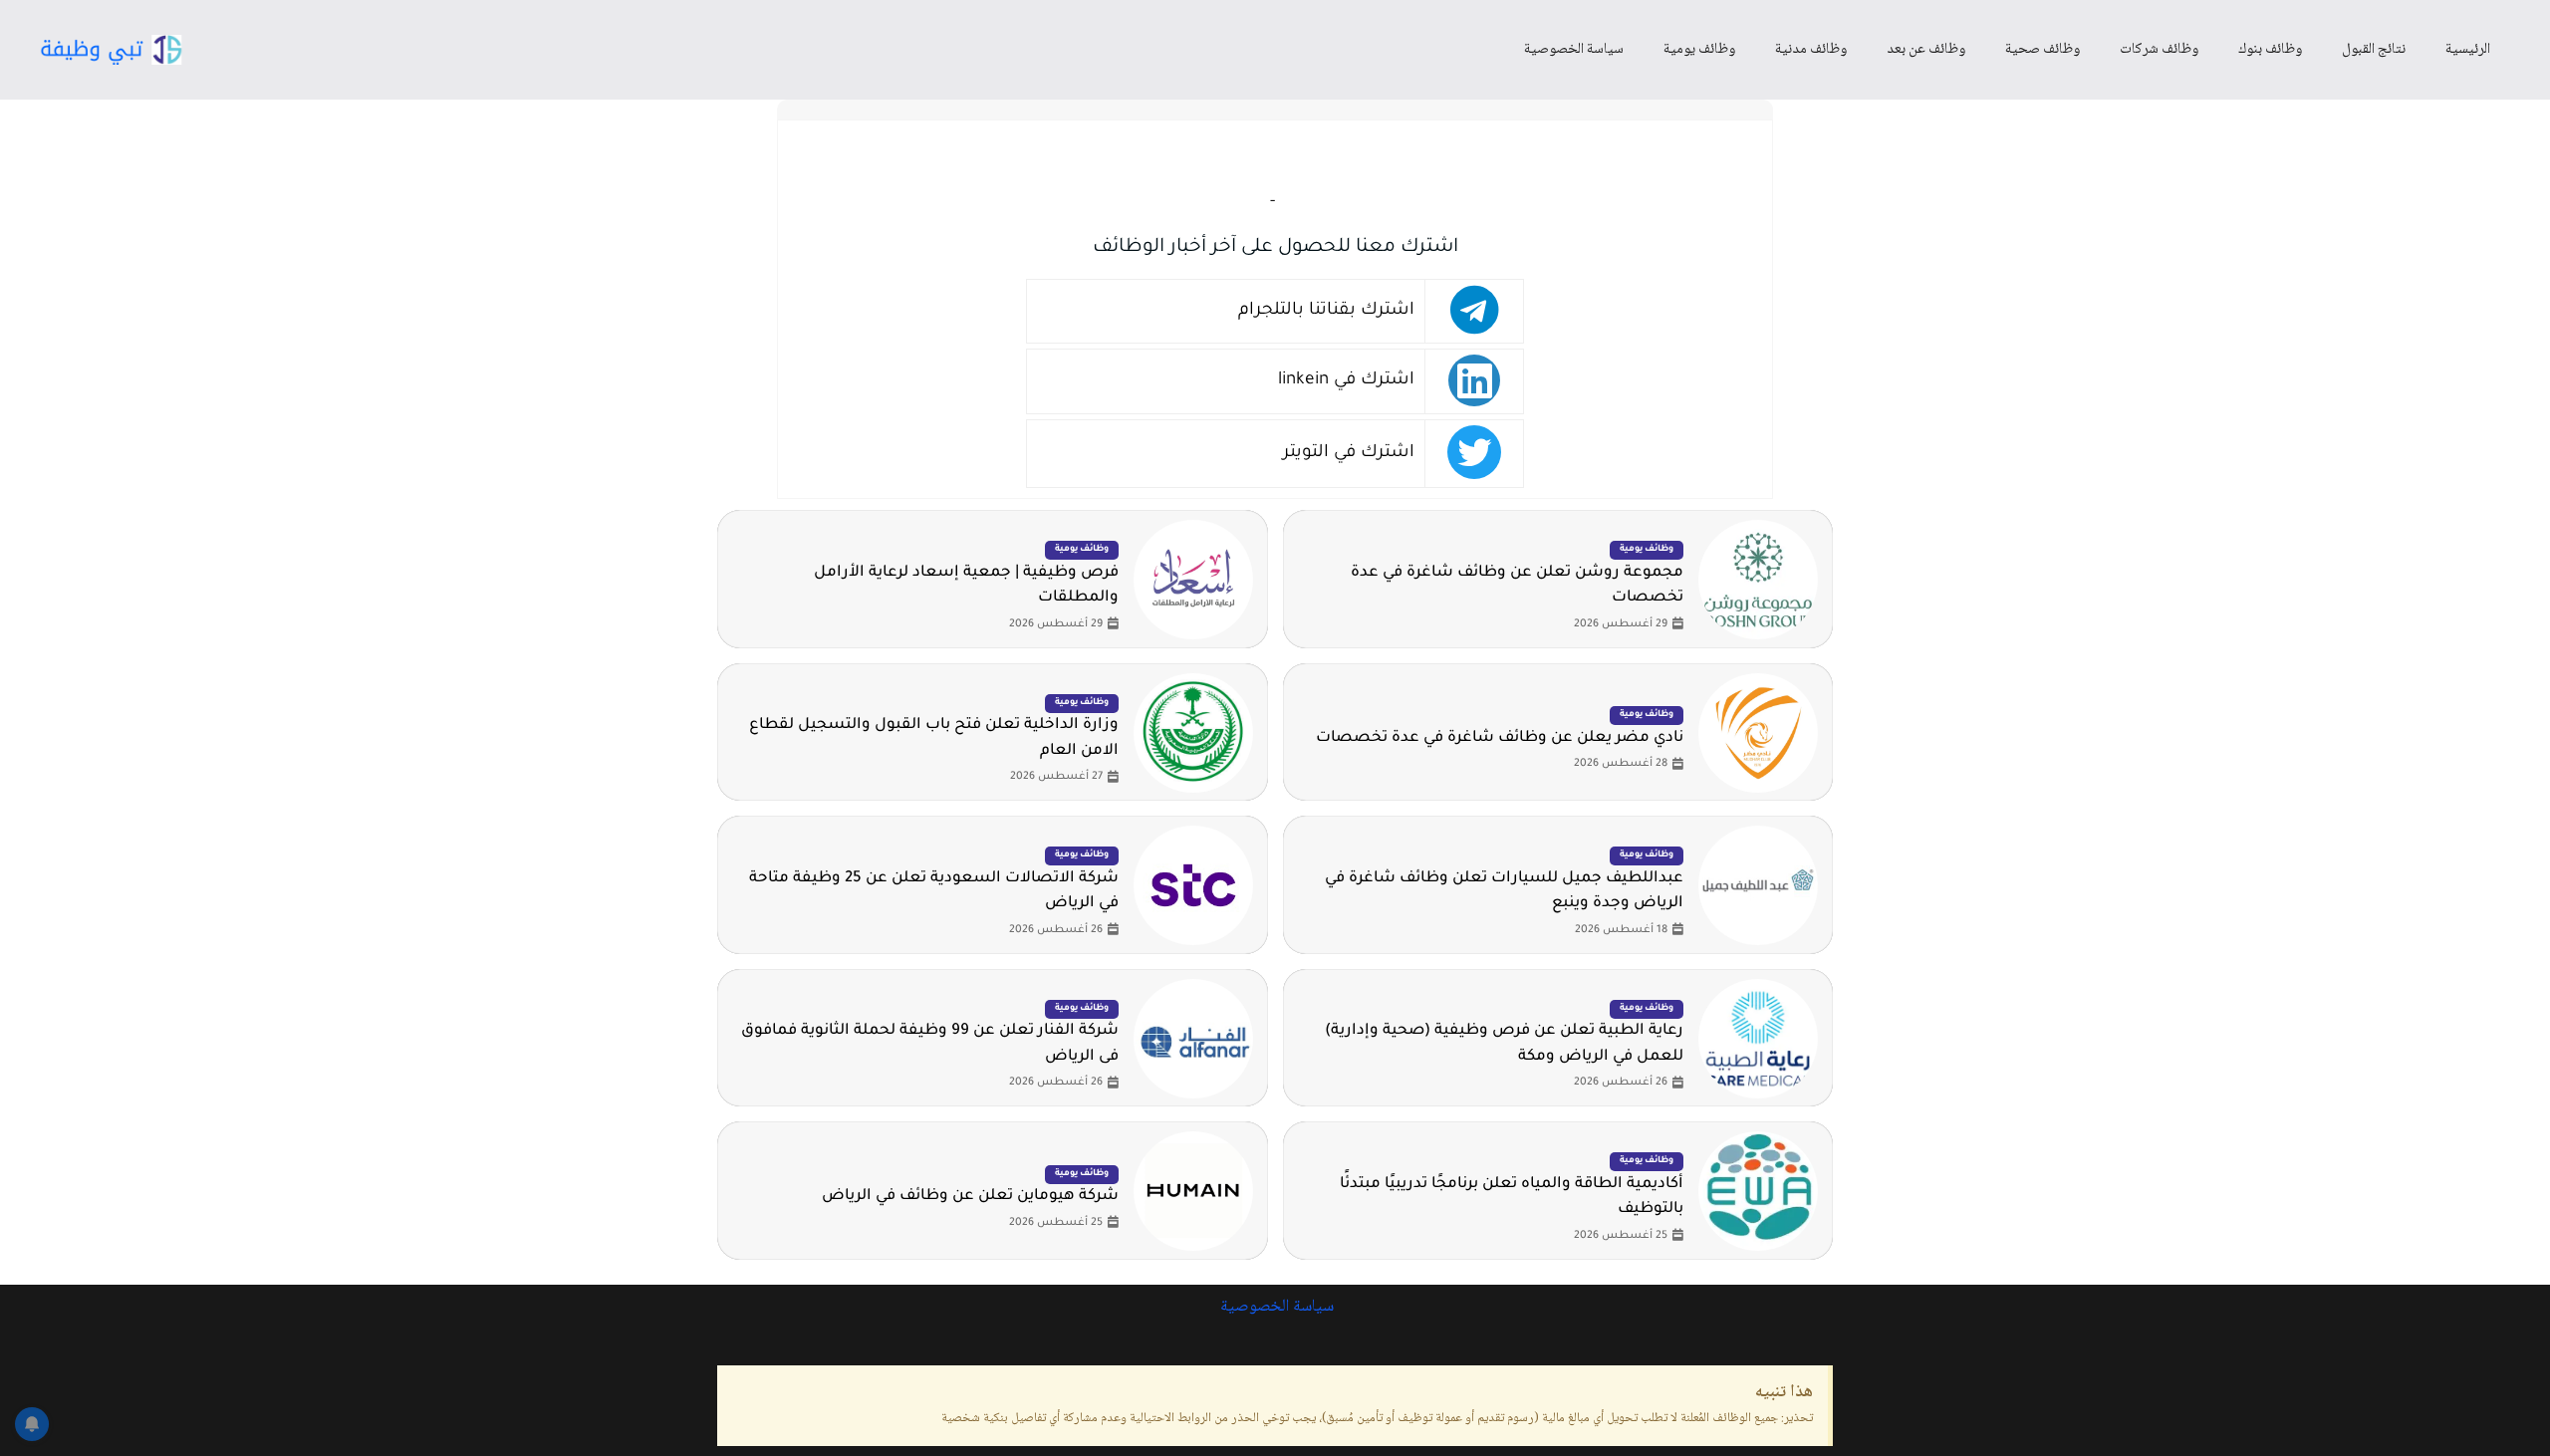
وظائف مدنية (1811, 50)
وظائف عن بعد (1926, 50)
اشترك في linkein (1346, 381)
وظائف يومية (1699, 50)
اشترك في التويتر (1349, 454)
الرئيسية (2468, 50)
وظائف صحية (2042, 50)
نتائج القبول (2374, 50)
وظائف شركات (2159, 50)
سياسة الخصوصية (1574, 50)
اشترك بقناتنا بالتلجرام (1326, 311)
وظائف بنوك (2270, 50)
